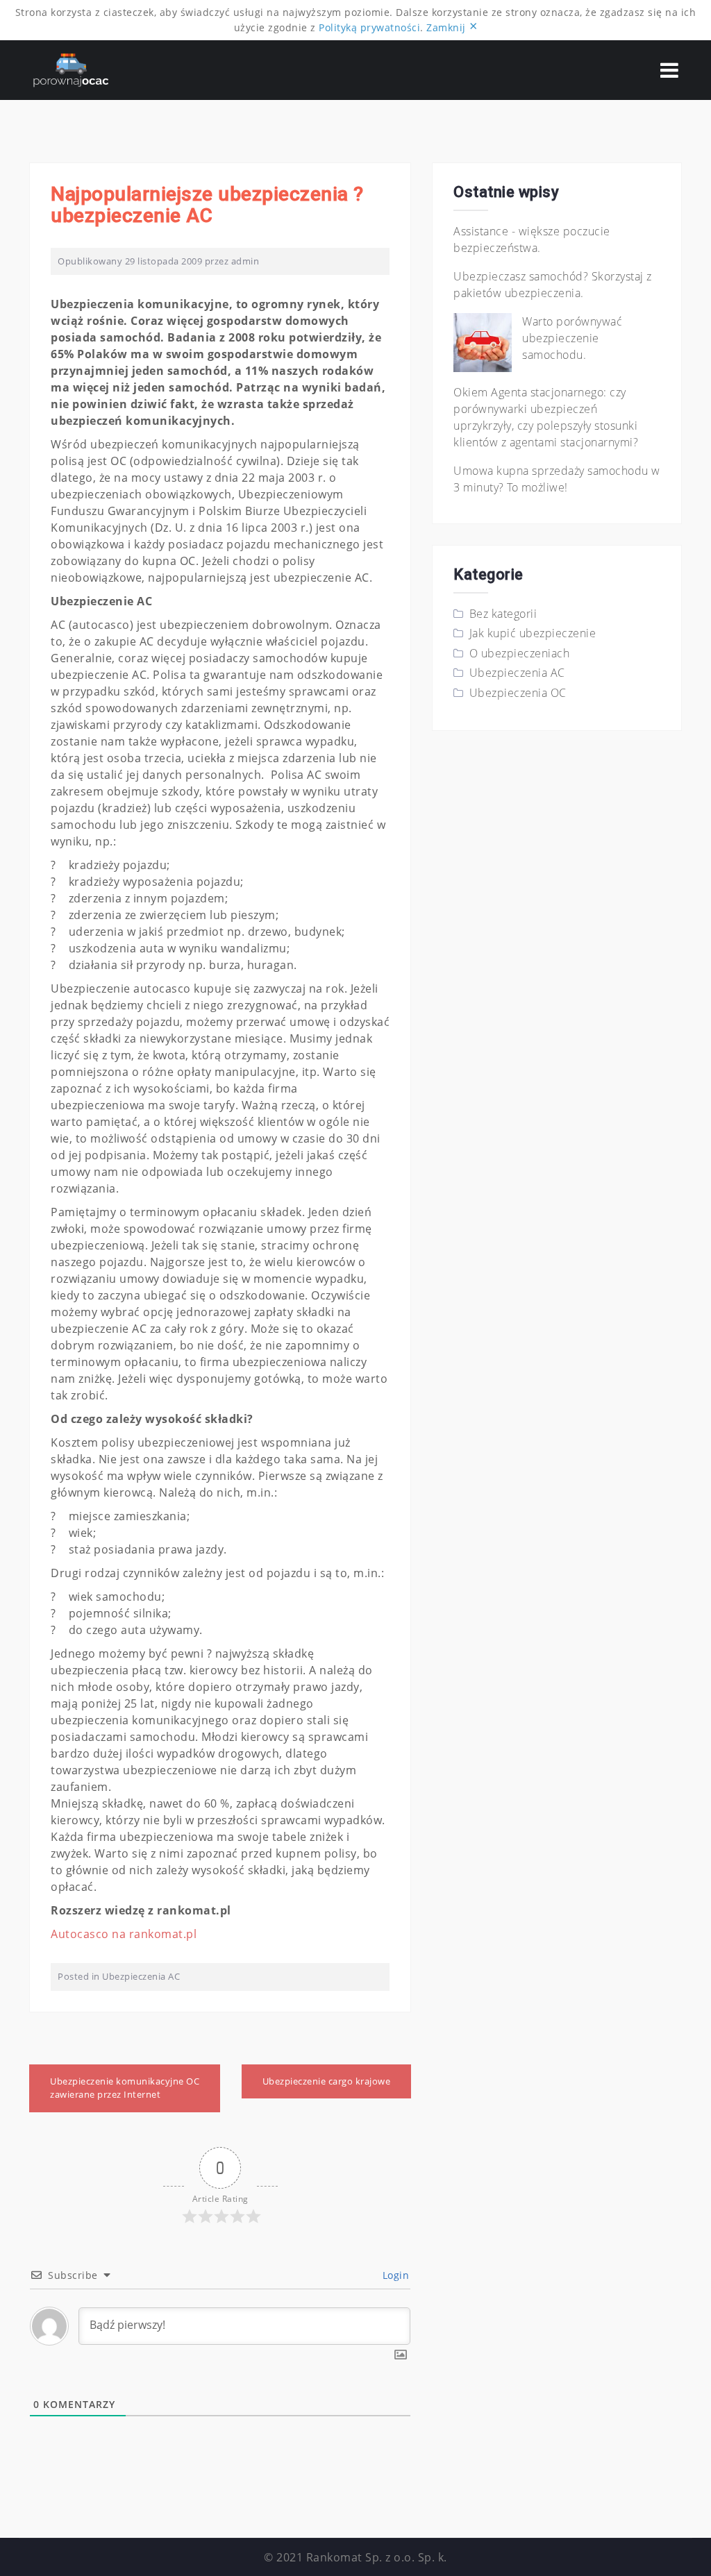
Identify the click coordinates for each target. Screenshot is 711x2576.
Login (394, 2275)
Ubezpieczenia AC (141, 1976)
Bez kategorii (503, 614)
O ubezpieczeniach (520, 653)
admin (245, 261)
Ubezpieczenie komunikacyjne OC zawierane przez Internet (125, 2088)
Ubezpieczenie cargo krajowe (327, 2081)
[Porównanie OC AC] (71, 69)
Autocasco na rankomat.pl (124, 1934)
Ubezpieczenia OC (518, 693)
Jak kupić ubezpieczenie (533, 633)
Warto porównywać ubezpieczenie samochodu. (572, 338)
